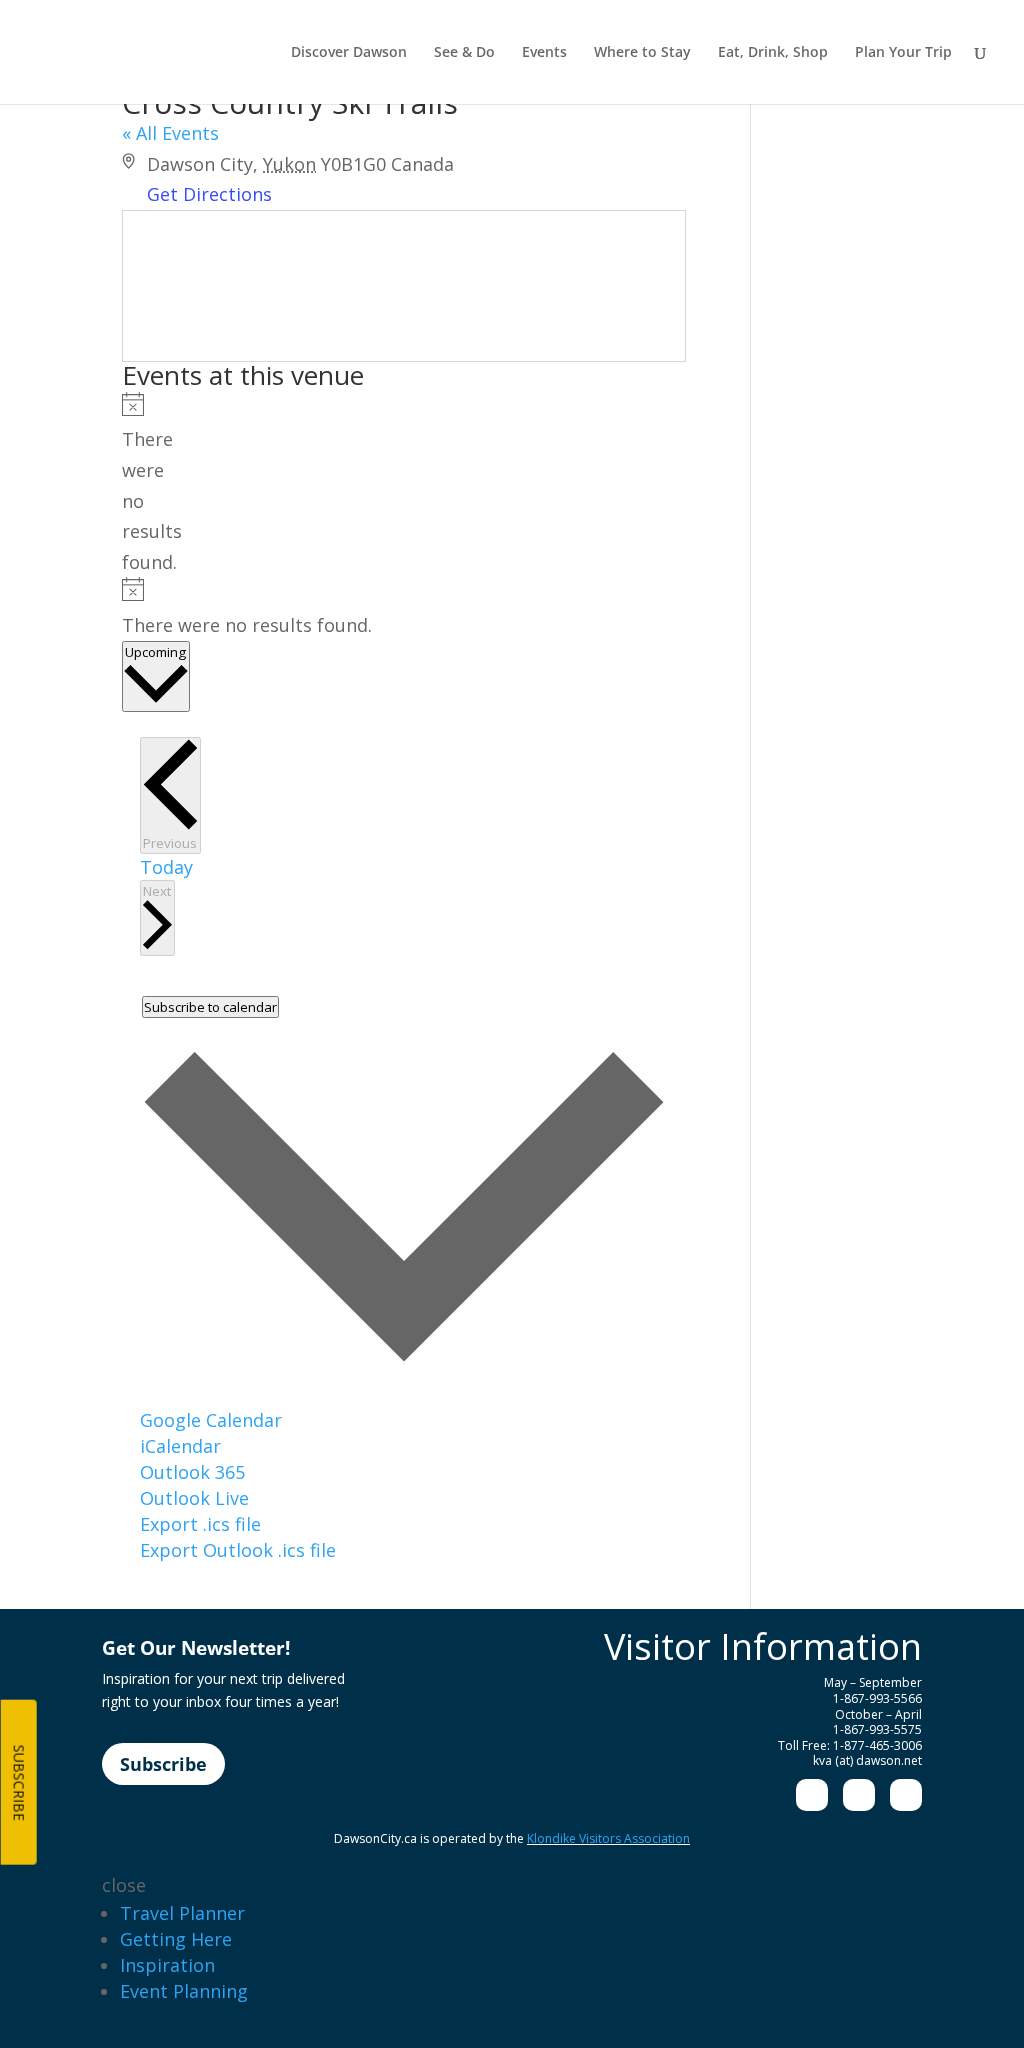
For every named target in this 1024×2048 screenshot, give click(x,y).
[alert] (129, 485)
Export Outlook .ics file (238, 1550)
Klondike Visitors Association (608, 1838)
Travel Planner (182, 1913)
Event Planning (184, 1991)
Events (544, 53)
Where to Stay (642, 53)
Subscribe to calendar (210, 1007)
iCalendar (180, 1446)
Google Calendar (211, 1420)
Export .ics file (200, 1524)
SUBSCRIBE (19, 1783)
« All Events (170, 133)
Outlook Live (194, 1498)
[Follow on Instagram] (859, 1795)
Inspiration (167, 1965)
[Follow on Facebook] (812, 1795)
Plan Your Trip (903, 53)
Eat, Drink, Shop (773, 53)
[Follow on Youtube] (906, 1795)
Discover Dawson (349, 53)
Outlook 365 (192, 1472)
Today (166, 867)
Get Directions (209, 194)
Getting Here (176, 1939)
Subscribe (163, 1764)
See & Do (464, 53)
